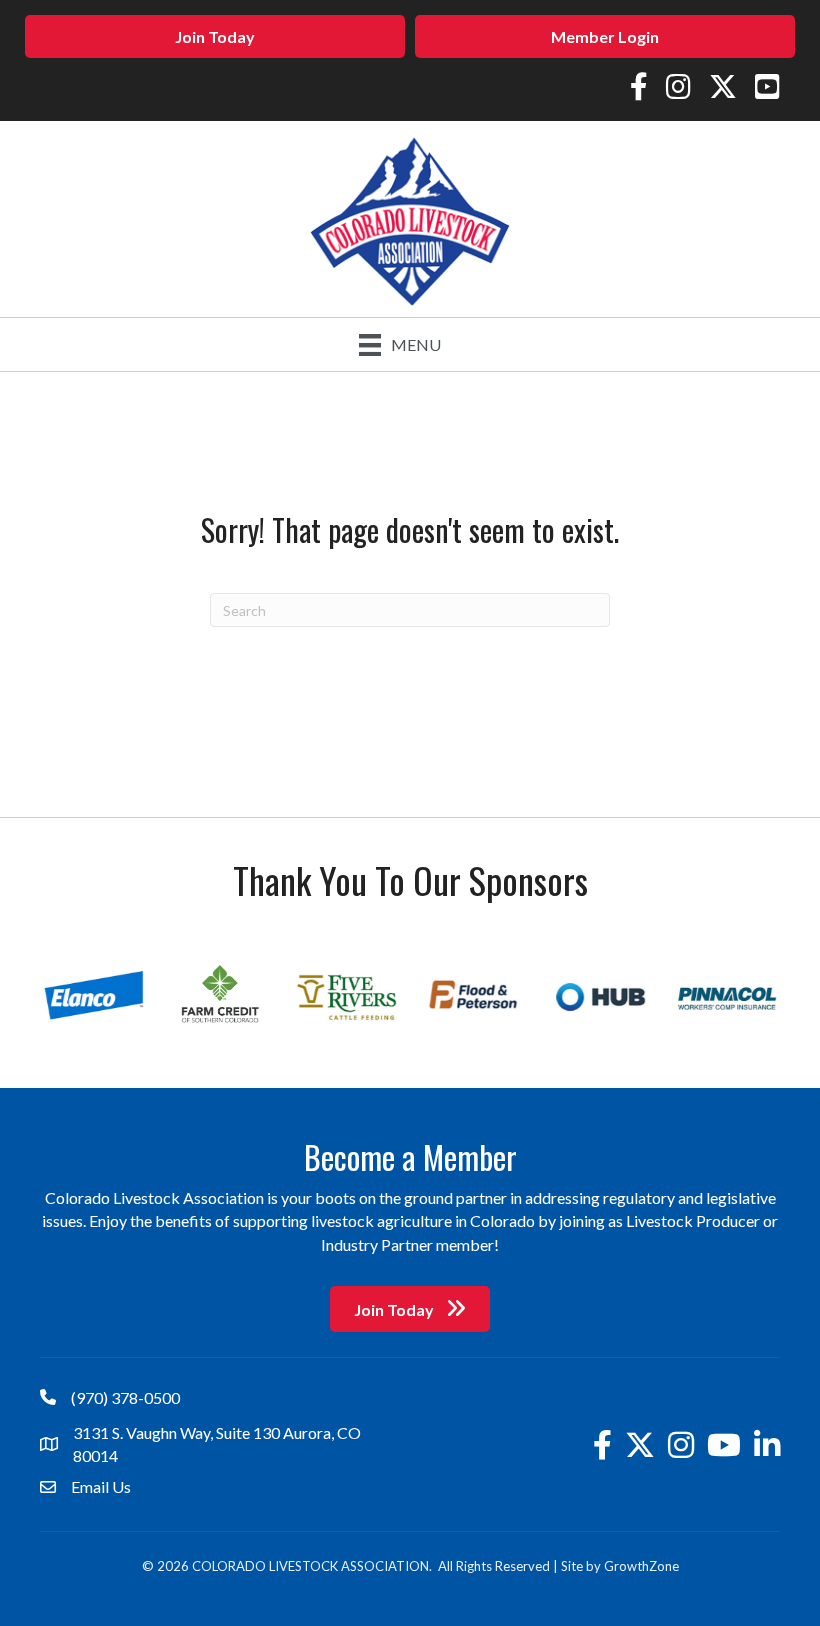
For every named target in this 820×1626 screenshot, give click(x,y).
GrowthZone (641, 1566)
